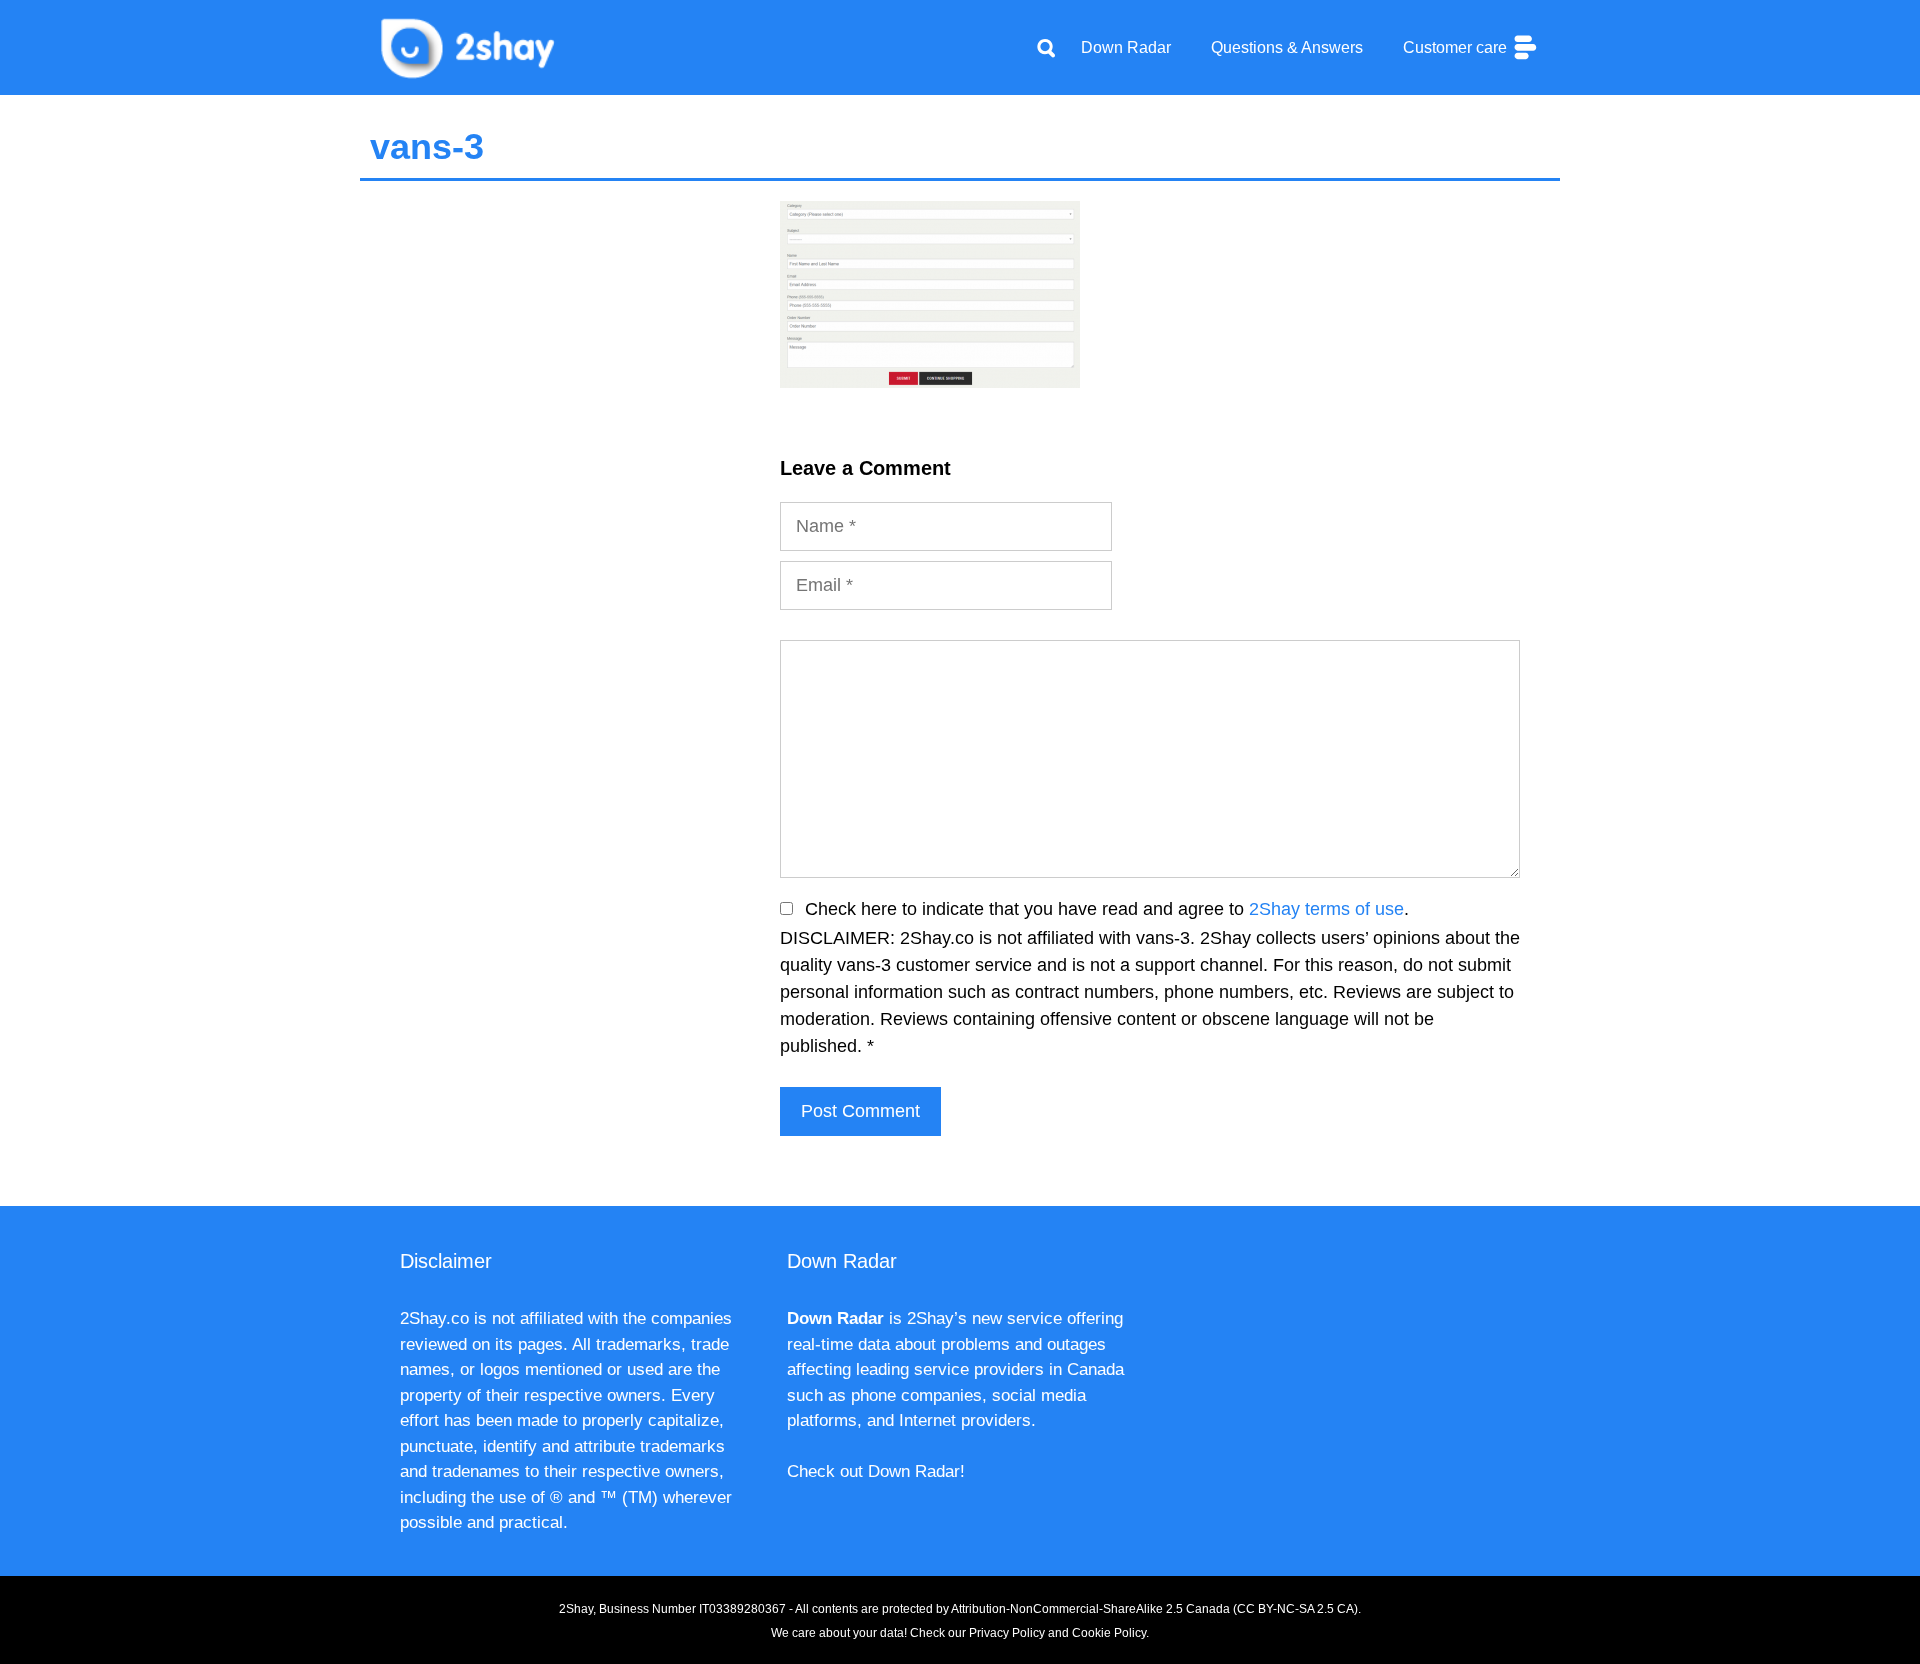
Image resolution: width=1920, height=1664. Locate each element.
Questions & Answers (1287, 47)
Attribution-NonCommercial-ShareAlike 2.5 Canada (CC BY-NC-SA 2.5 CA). (1156, 1609)
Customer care (1457, 47)
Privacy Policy (1007, 1633)
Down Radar (1126, 47)
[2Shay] (470, 46)
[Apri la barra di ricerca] (1046, 48)
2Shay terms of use (1326, 909)
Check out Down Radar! (876, 1471)
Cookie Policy (1109, 1633)
